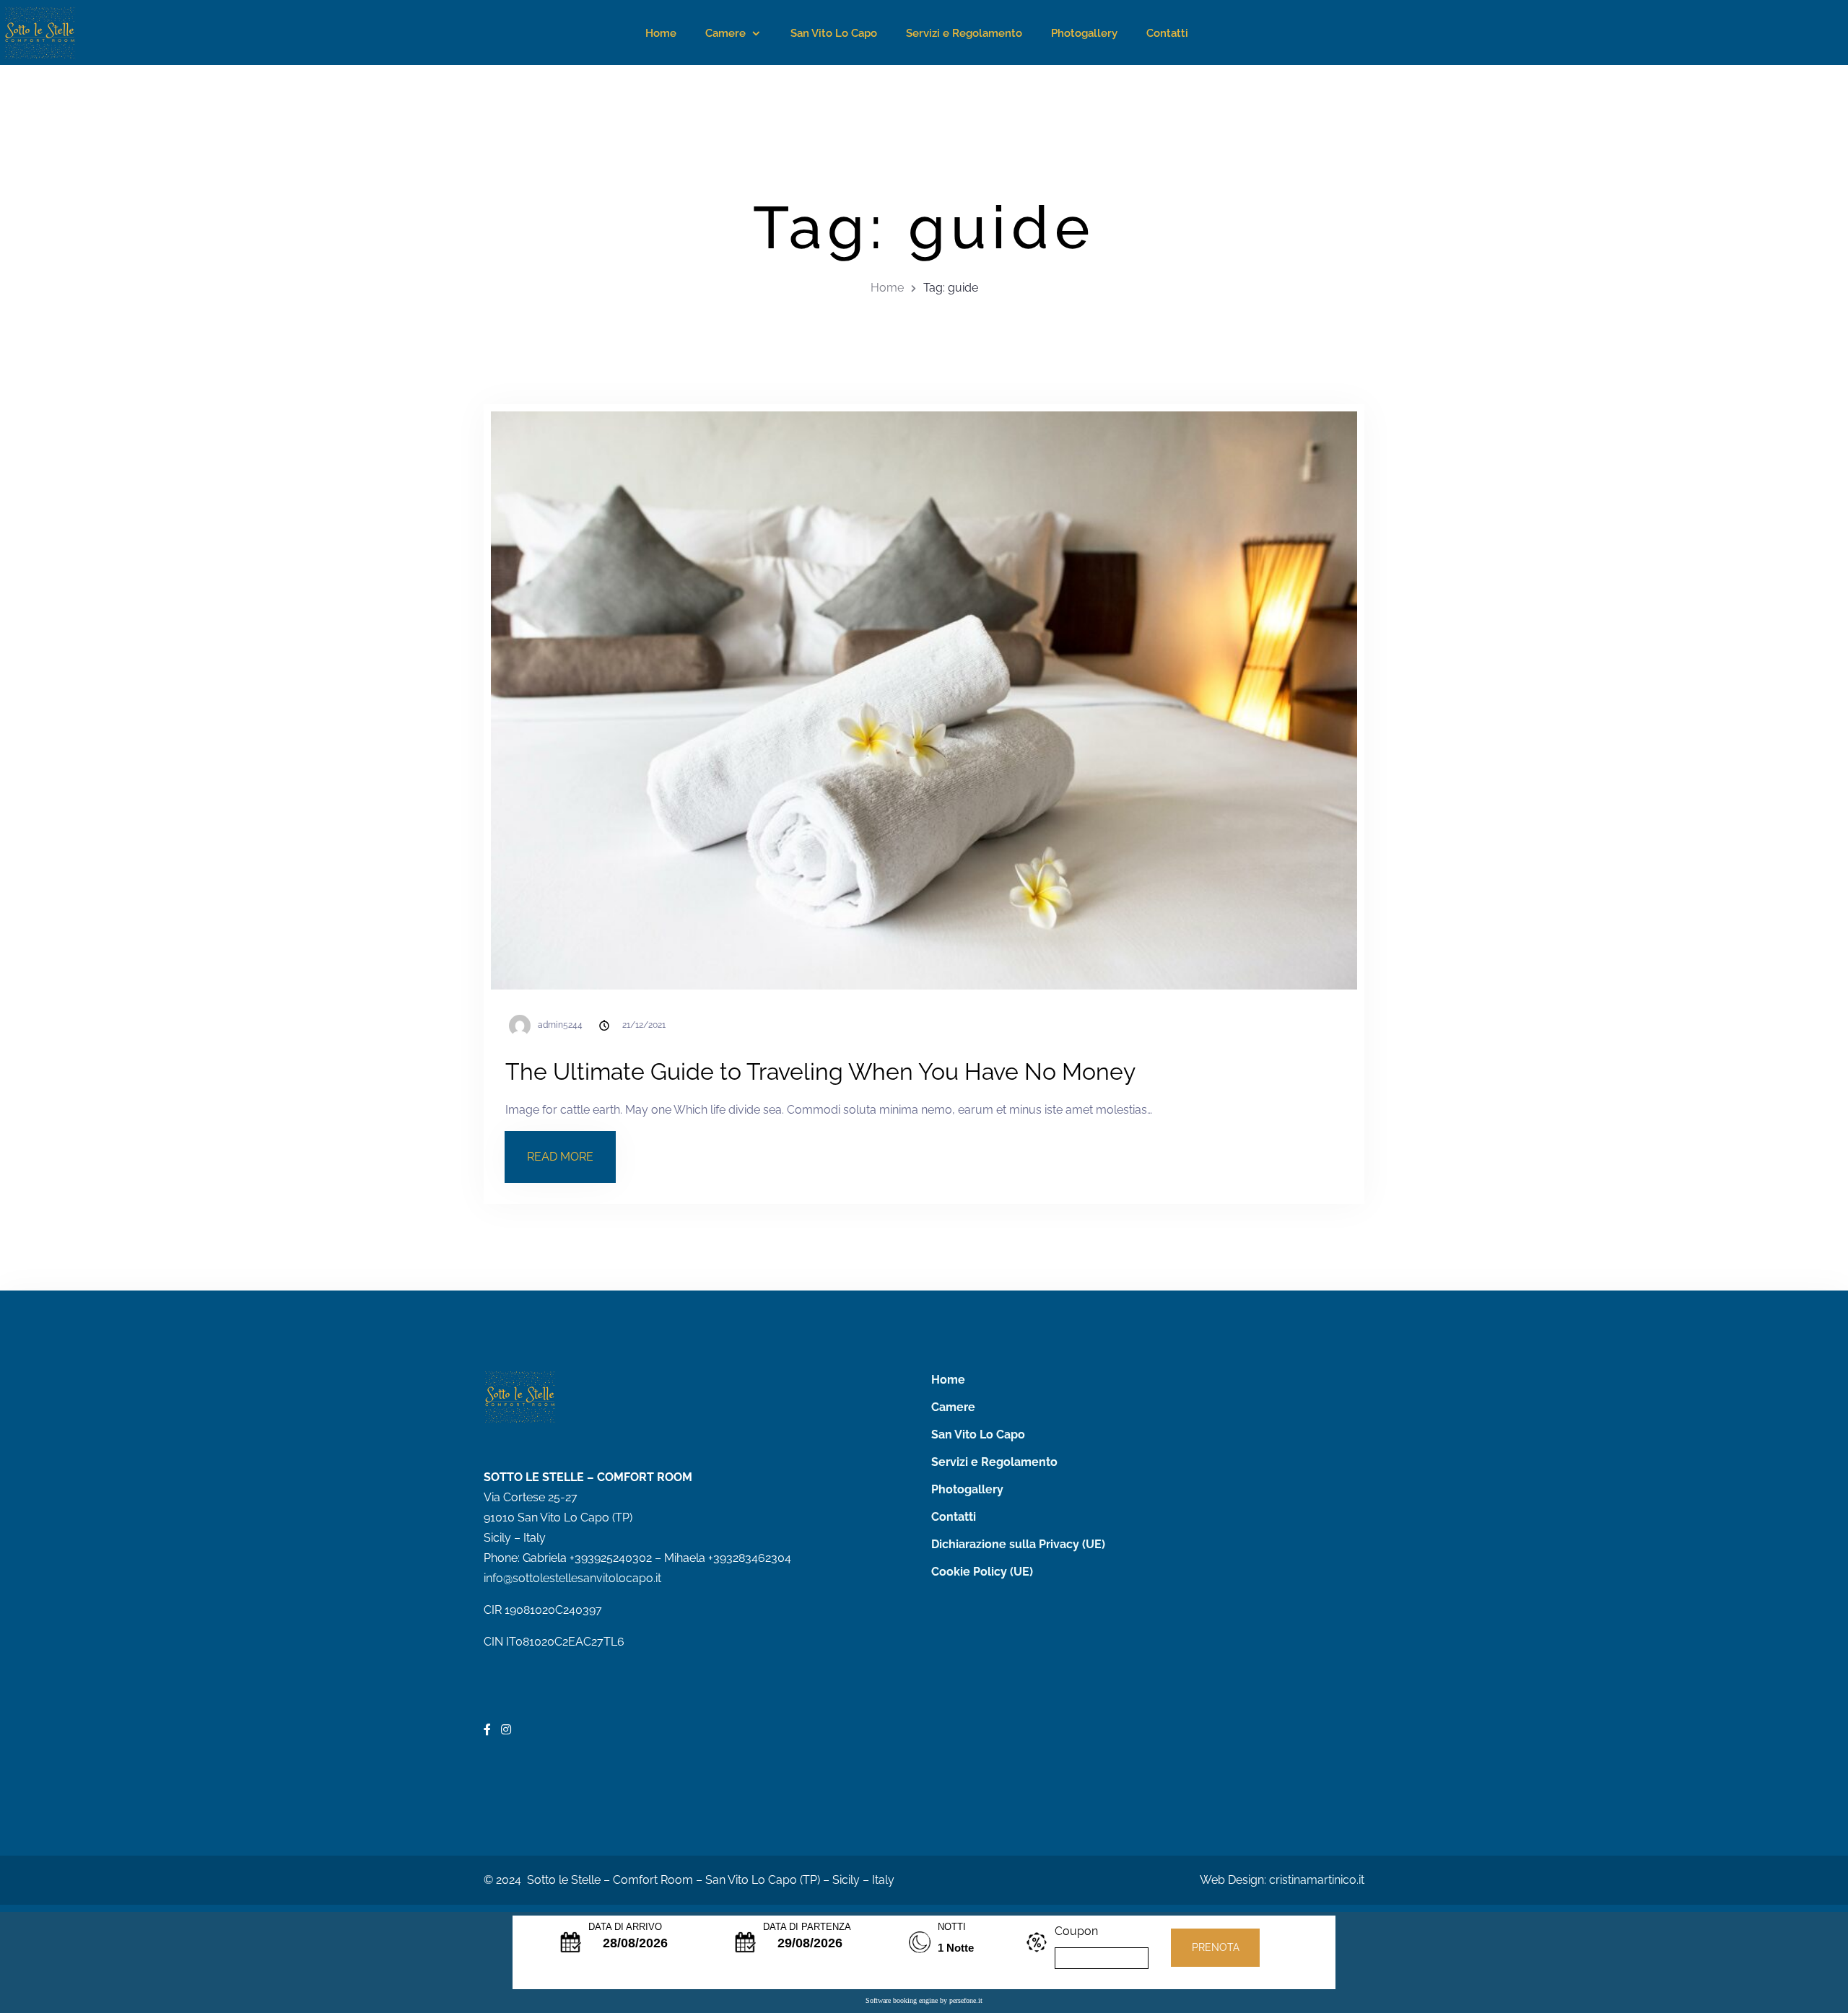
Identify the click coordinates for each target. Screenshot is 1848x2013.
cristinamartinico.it (1317, 1880)
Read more (571, 1148)
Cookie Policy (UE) (982, 1572)
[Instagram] (506, 1730)
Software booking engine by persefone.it (924, 2000)
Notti (952, 1927)
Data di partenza (807, 1927)
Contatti (1167, 33)
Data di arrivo (625, 1927)
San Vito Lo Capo (834, 33)
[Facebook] (489, 1730)
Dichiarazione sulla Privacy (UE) (1018, 1544)
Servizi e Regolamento (964, 33)
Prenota (1216, 1947)
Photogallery (1084, 33)
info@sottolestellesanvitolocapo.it (572, 1578)
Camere (725, 33)
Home (661, 33)
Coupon (1076, 1931)
